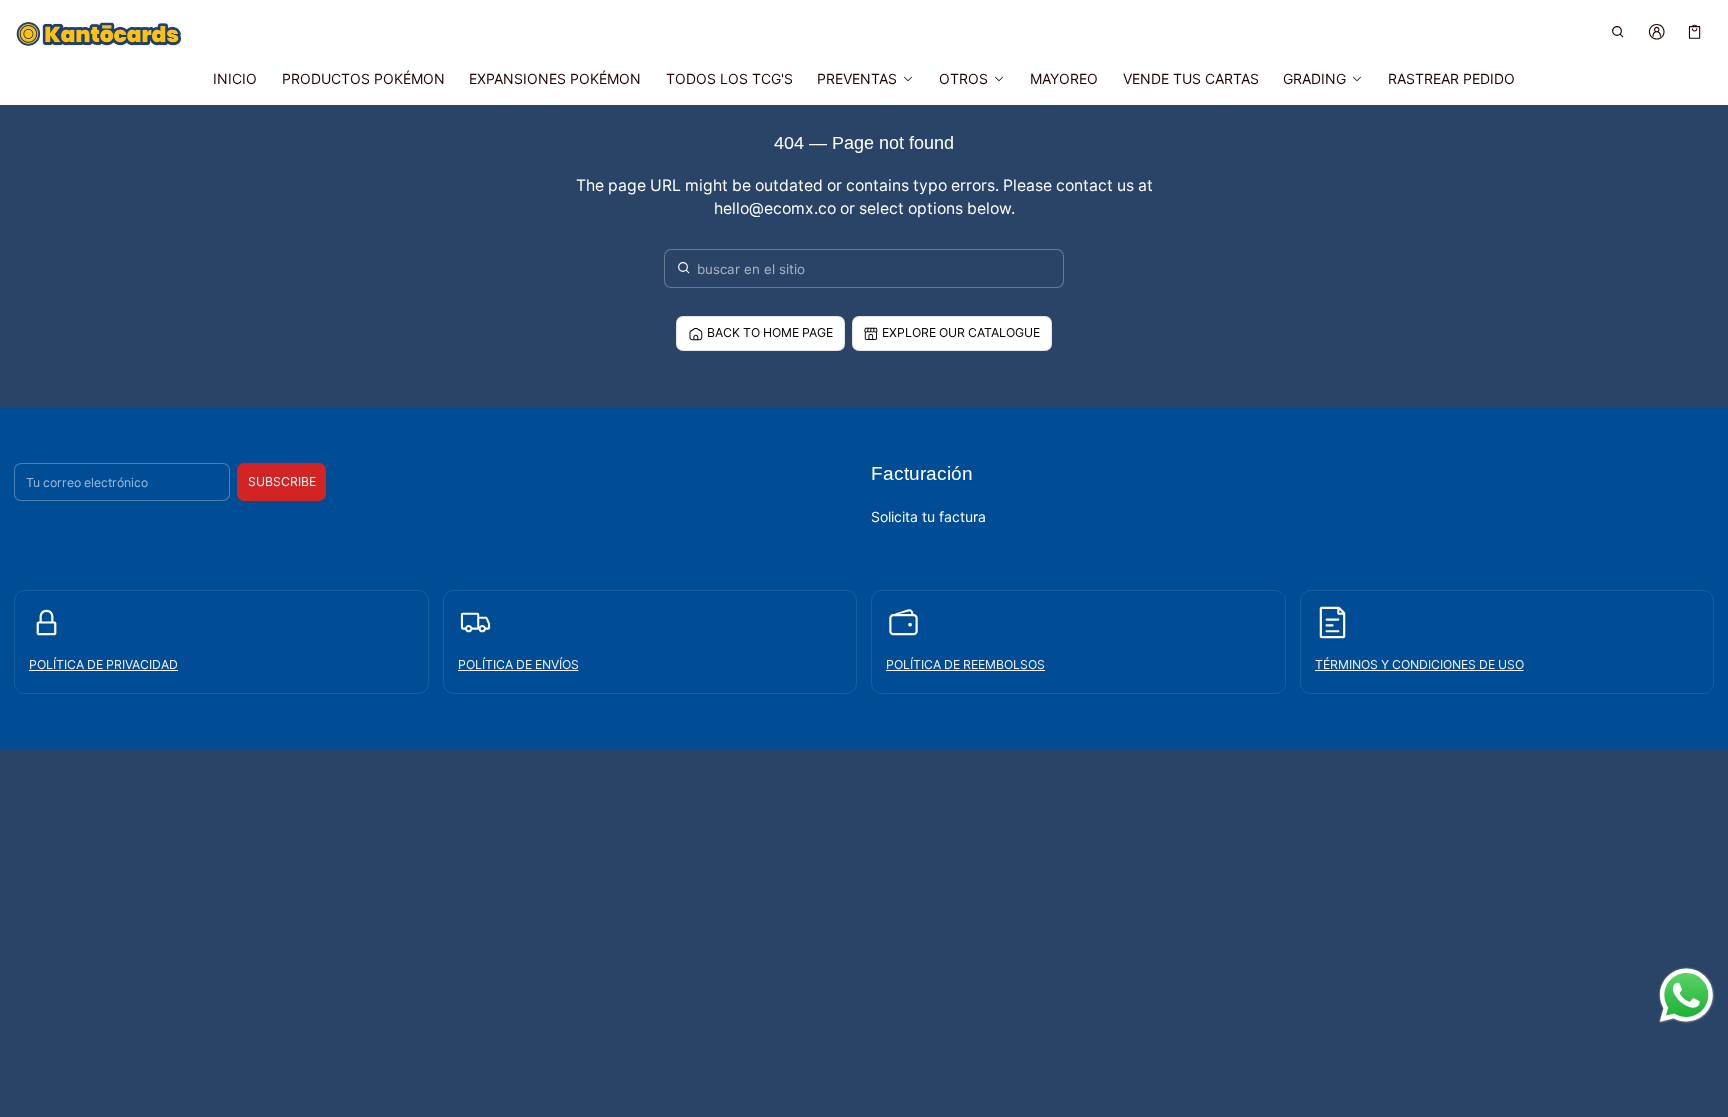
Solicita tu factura (928, 516)
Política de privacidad (103, 664)
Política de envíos (518, 664)
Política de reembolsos (965, 664)
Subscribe (282, 481)
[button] (1618, 31)
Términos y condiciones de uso (1419, 664)
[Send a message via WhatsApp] (1686, 995)
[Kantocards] (99, 34)
